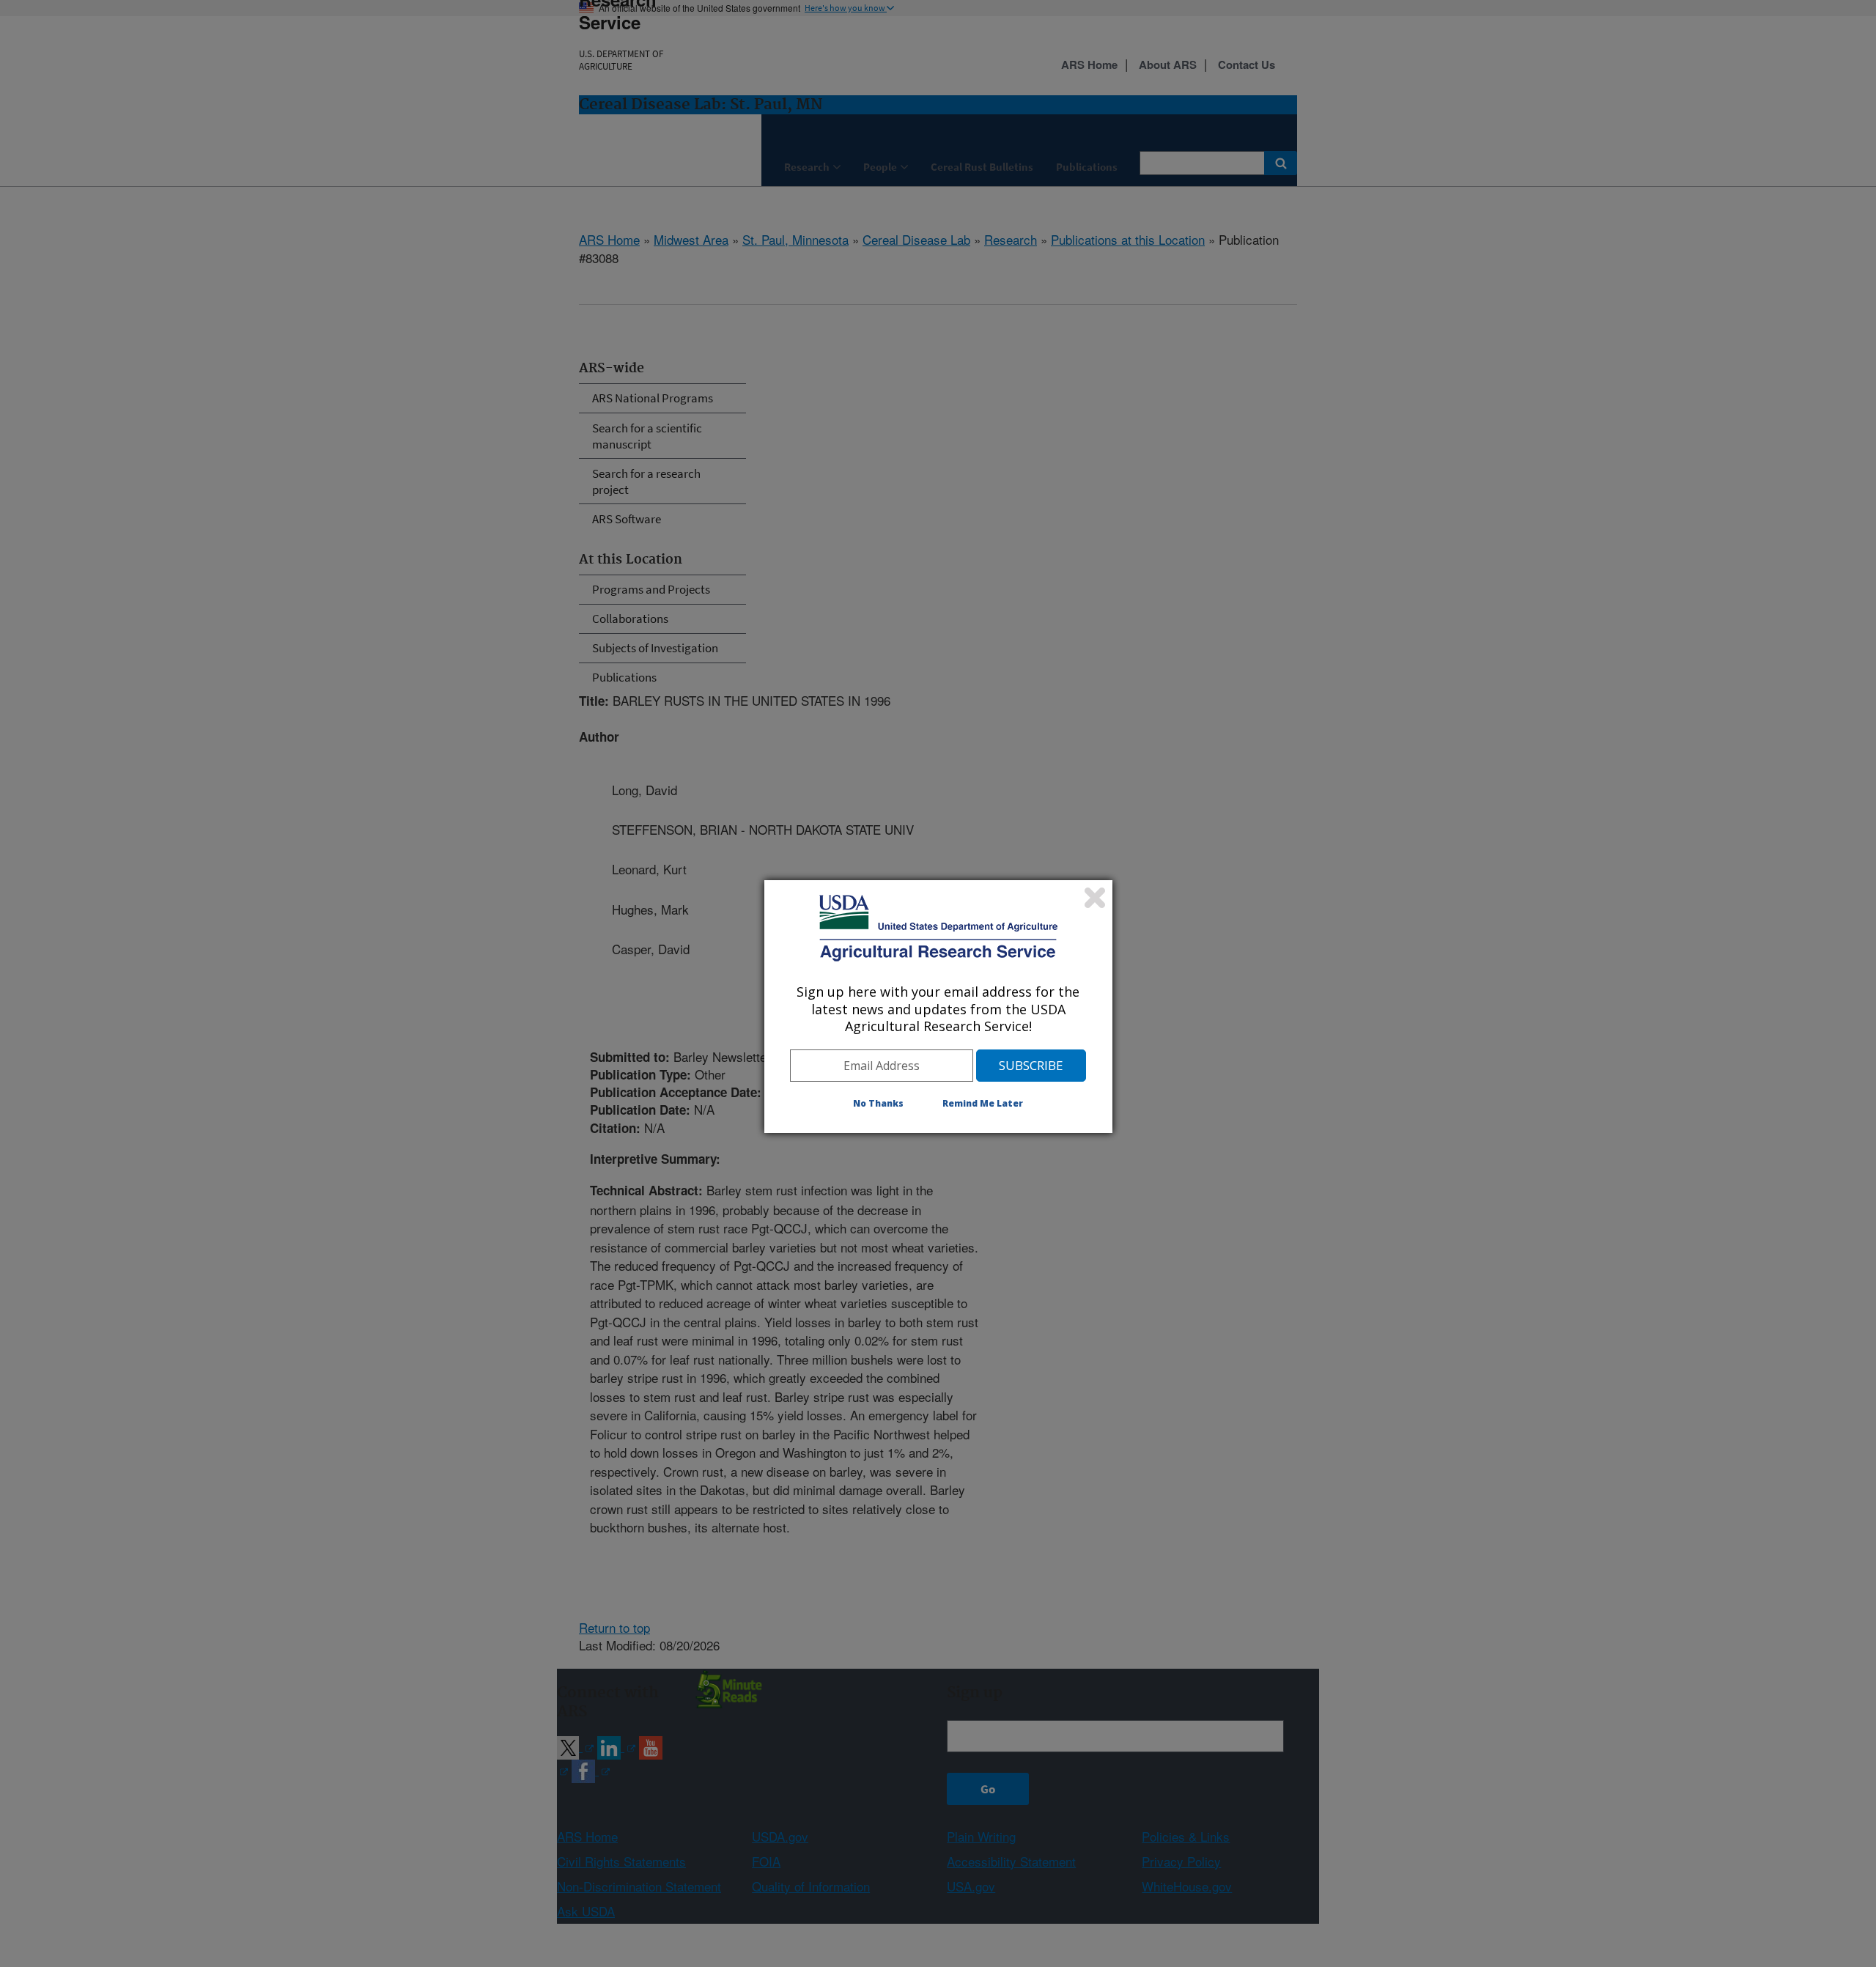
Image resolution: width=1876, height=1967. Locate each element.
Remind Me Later (983, 1103)
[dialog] (938, 1006)
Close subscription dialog (1095, 898)
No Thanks (878, 1103)
